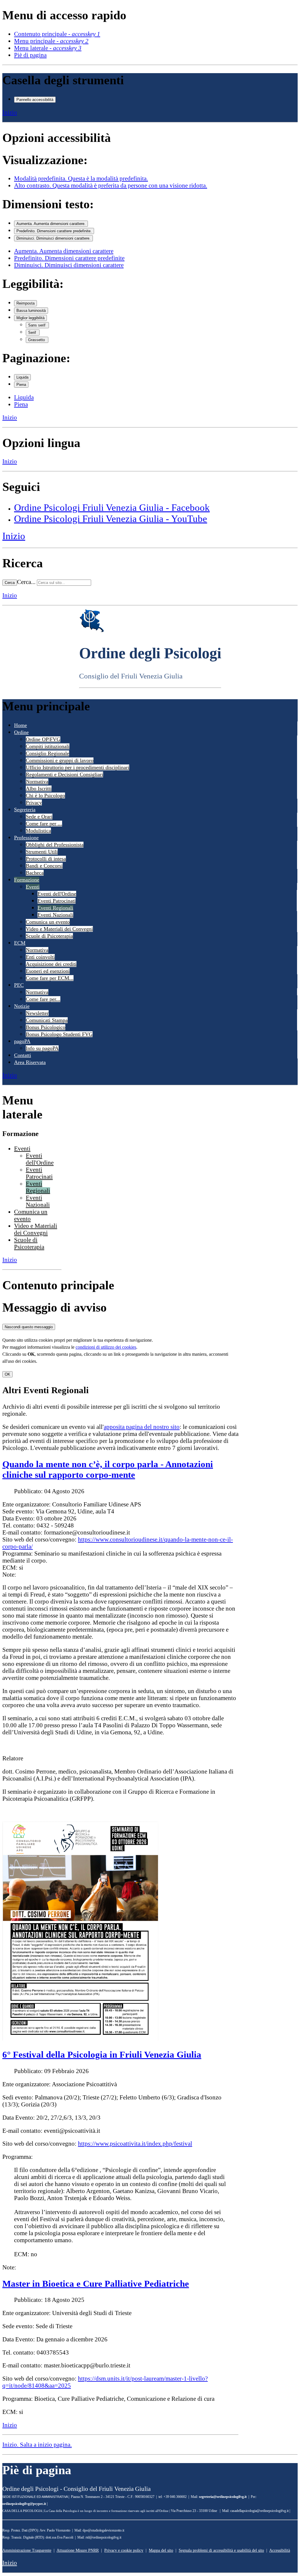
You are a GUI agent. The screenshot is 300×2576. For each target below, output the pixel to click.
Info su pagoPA (42, 1048)
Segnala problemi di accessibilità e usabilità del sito (221, 2550)
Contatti (23, 1055)
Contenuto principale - (57, 34)
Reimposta (25, 303)
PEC (19, 985)
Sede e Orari (39, 817)
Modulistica (38, 831)
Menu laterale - (48, 48)
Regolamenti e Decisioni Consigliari (64, 774)
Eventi (33, 887)
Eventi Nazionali (55, 915)
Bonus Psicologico (46, 1027)
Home (21, 725)
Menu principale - (51, 41)
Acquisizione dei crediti (51, 964)
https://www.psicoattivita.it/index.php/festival (135, 2143)
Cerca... (26, 582)
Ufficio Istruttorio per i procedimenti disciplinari (77, 767)
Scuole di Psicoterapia (49, 936)
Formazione (27, 880)
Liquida (22, 377)
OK (7, 1374)
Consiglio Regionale (47, 753)
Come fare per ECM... (50, 978)
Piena (21, 385)
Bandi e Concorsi (44, 866)
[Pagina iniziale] (92, 631)
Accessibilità (280, 2550)
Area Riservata (30, 1062)
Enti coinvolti (40, 957)
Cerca (10, 583)
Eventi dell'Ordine (57, 894)
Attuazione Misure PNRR (78, 2550)
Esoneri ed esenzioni (48, 971)
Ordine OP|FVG (43, 739)
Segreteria (25, 810)
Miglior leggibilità (30, 318)
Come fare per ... (44, 824)
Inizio (10, 112)
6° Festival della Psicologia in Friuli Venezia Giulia (102, 2055)
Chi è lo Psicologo (45, 795)
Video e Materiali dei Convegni (59, 929)
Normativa (37, 781)
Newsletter (37, 1013)
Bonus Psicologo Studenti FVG (59, 1034)
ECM (20, 943)
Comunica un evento (48, 922)
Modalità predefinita (81, 178)
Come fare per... (43, 999)
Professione (26, 838)
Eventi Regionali (55, 908)
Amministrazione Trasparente (27, 2550)
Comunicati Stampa (47, 1020)
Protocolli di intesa (46, 859)
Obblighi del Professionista (55, 845)
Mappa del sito (161, 2550)
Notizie (22, 1006)
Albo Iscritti (39, 788)
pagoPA (22, 1041)
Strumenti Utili (42, 852)
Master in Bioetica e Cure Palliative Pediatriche (96, 2284)
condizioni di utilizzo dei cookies (106, 1347)
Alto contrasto (111, 185)
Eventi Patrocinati (57, 901)
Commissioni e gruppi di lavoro (60, 760)
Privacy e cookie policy (124, 2550)
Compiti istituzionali (48, 746)
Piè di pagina (30, 55)
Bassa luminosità (31, 311)
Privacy (34, 802)
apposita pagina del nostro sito (142, 1427)
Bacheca (35, 873)
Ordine (21, 732)
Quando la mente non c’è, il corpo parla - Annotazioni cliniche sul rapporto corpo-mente (108, 1469)
